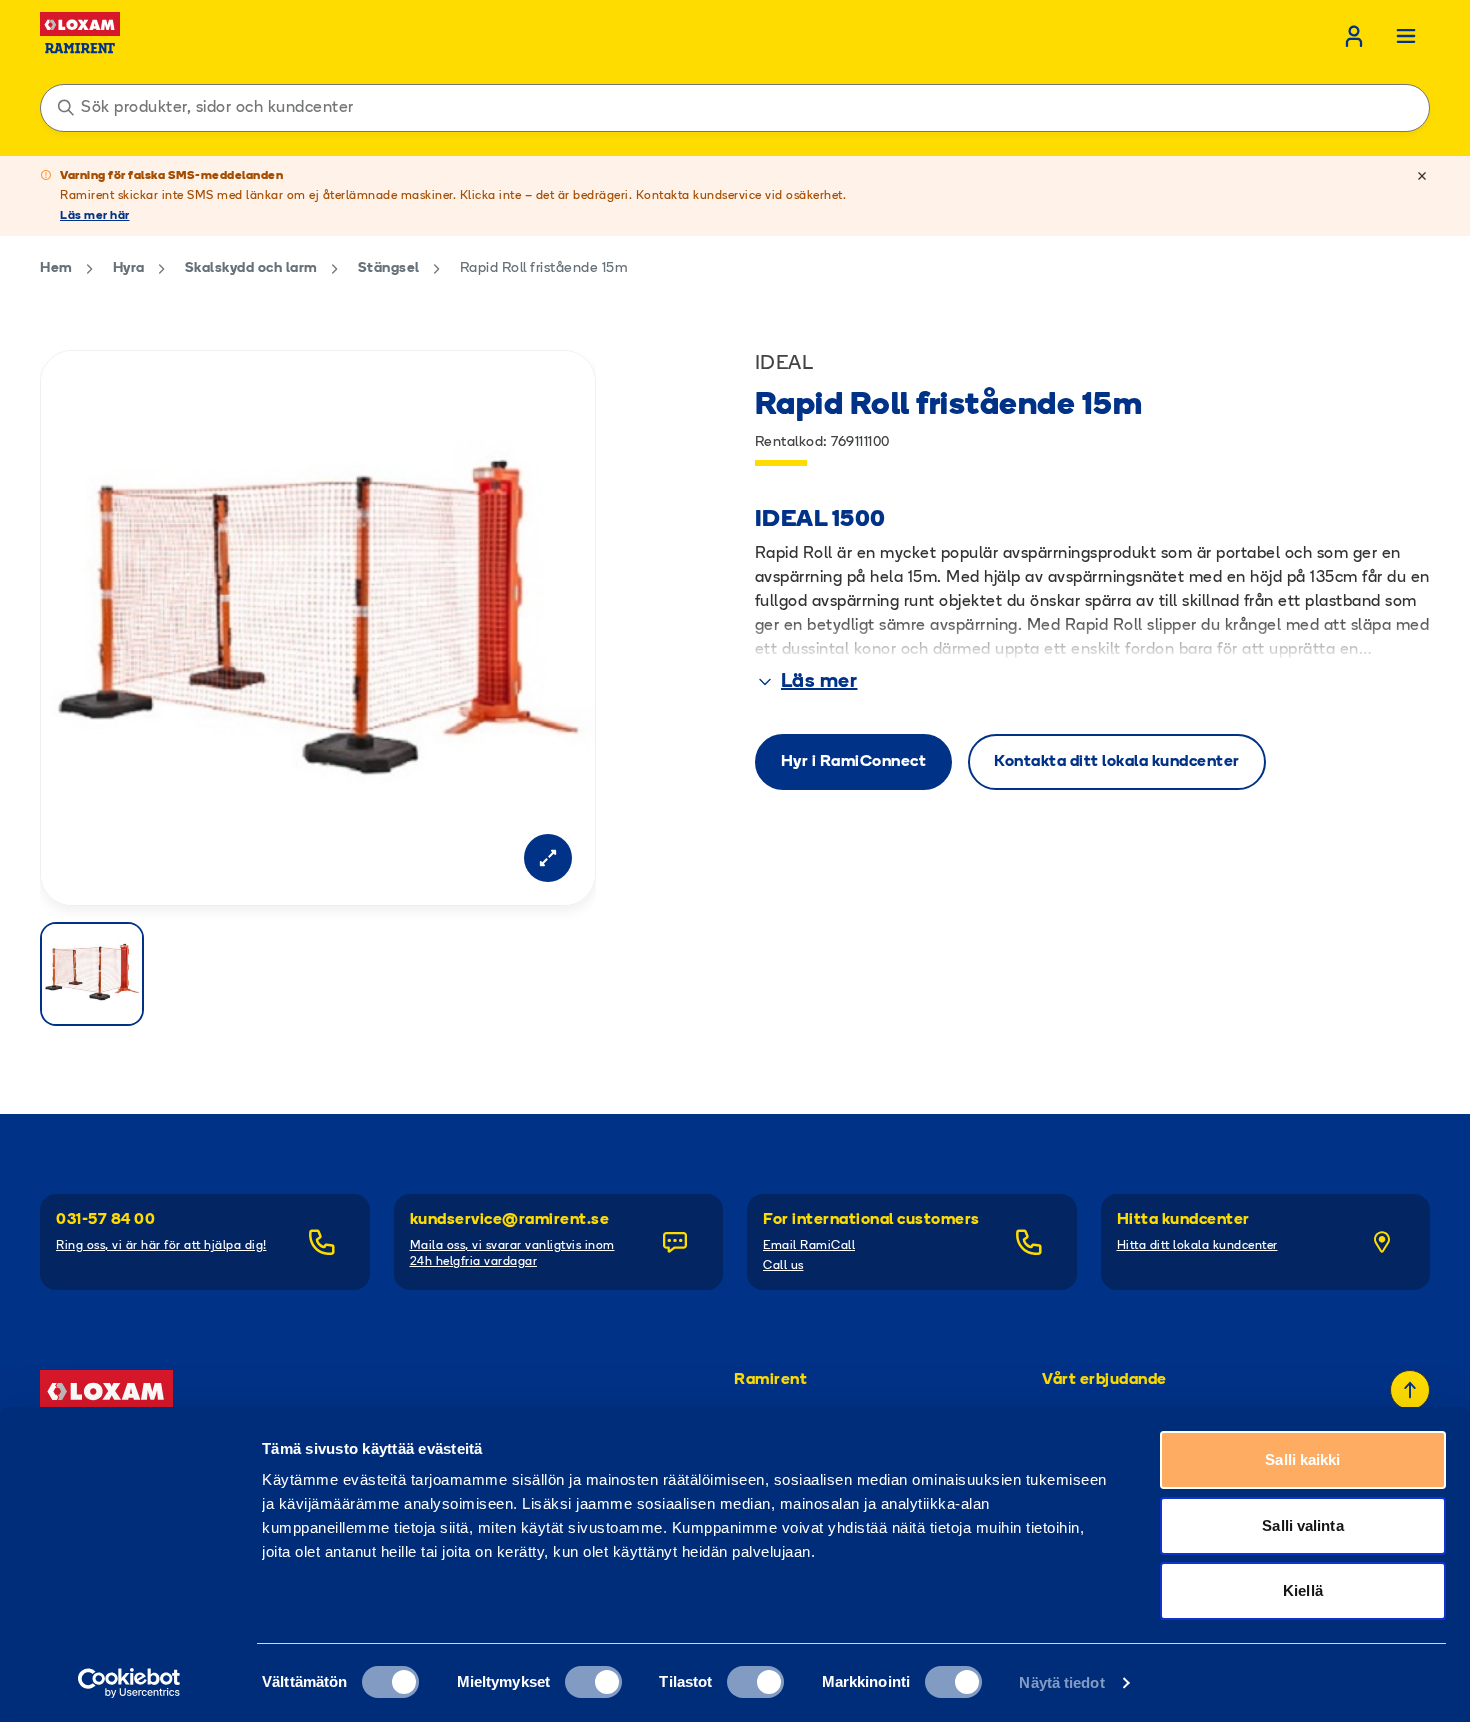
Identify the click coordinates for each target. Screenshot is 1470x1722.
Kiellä (1303, 1590)
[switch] (593, 1682)
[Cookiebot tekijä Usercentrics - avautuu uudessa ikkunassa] (129, 1683)
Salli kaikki (1302, 1459)
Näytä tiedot (1061, 1682)
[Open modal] (548, 858)
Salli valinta (1302, 1525)
